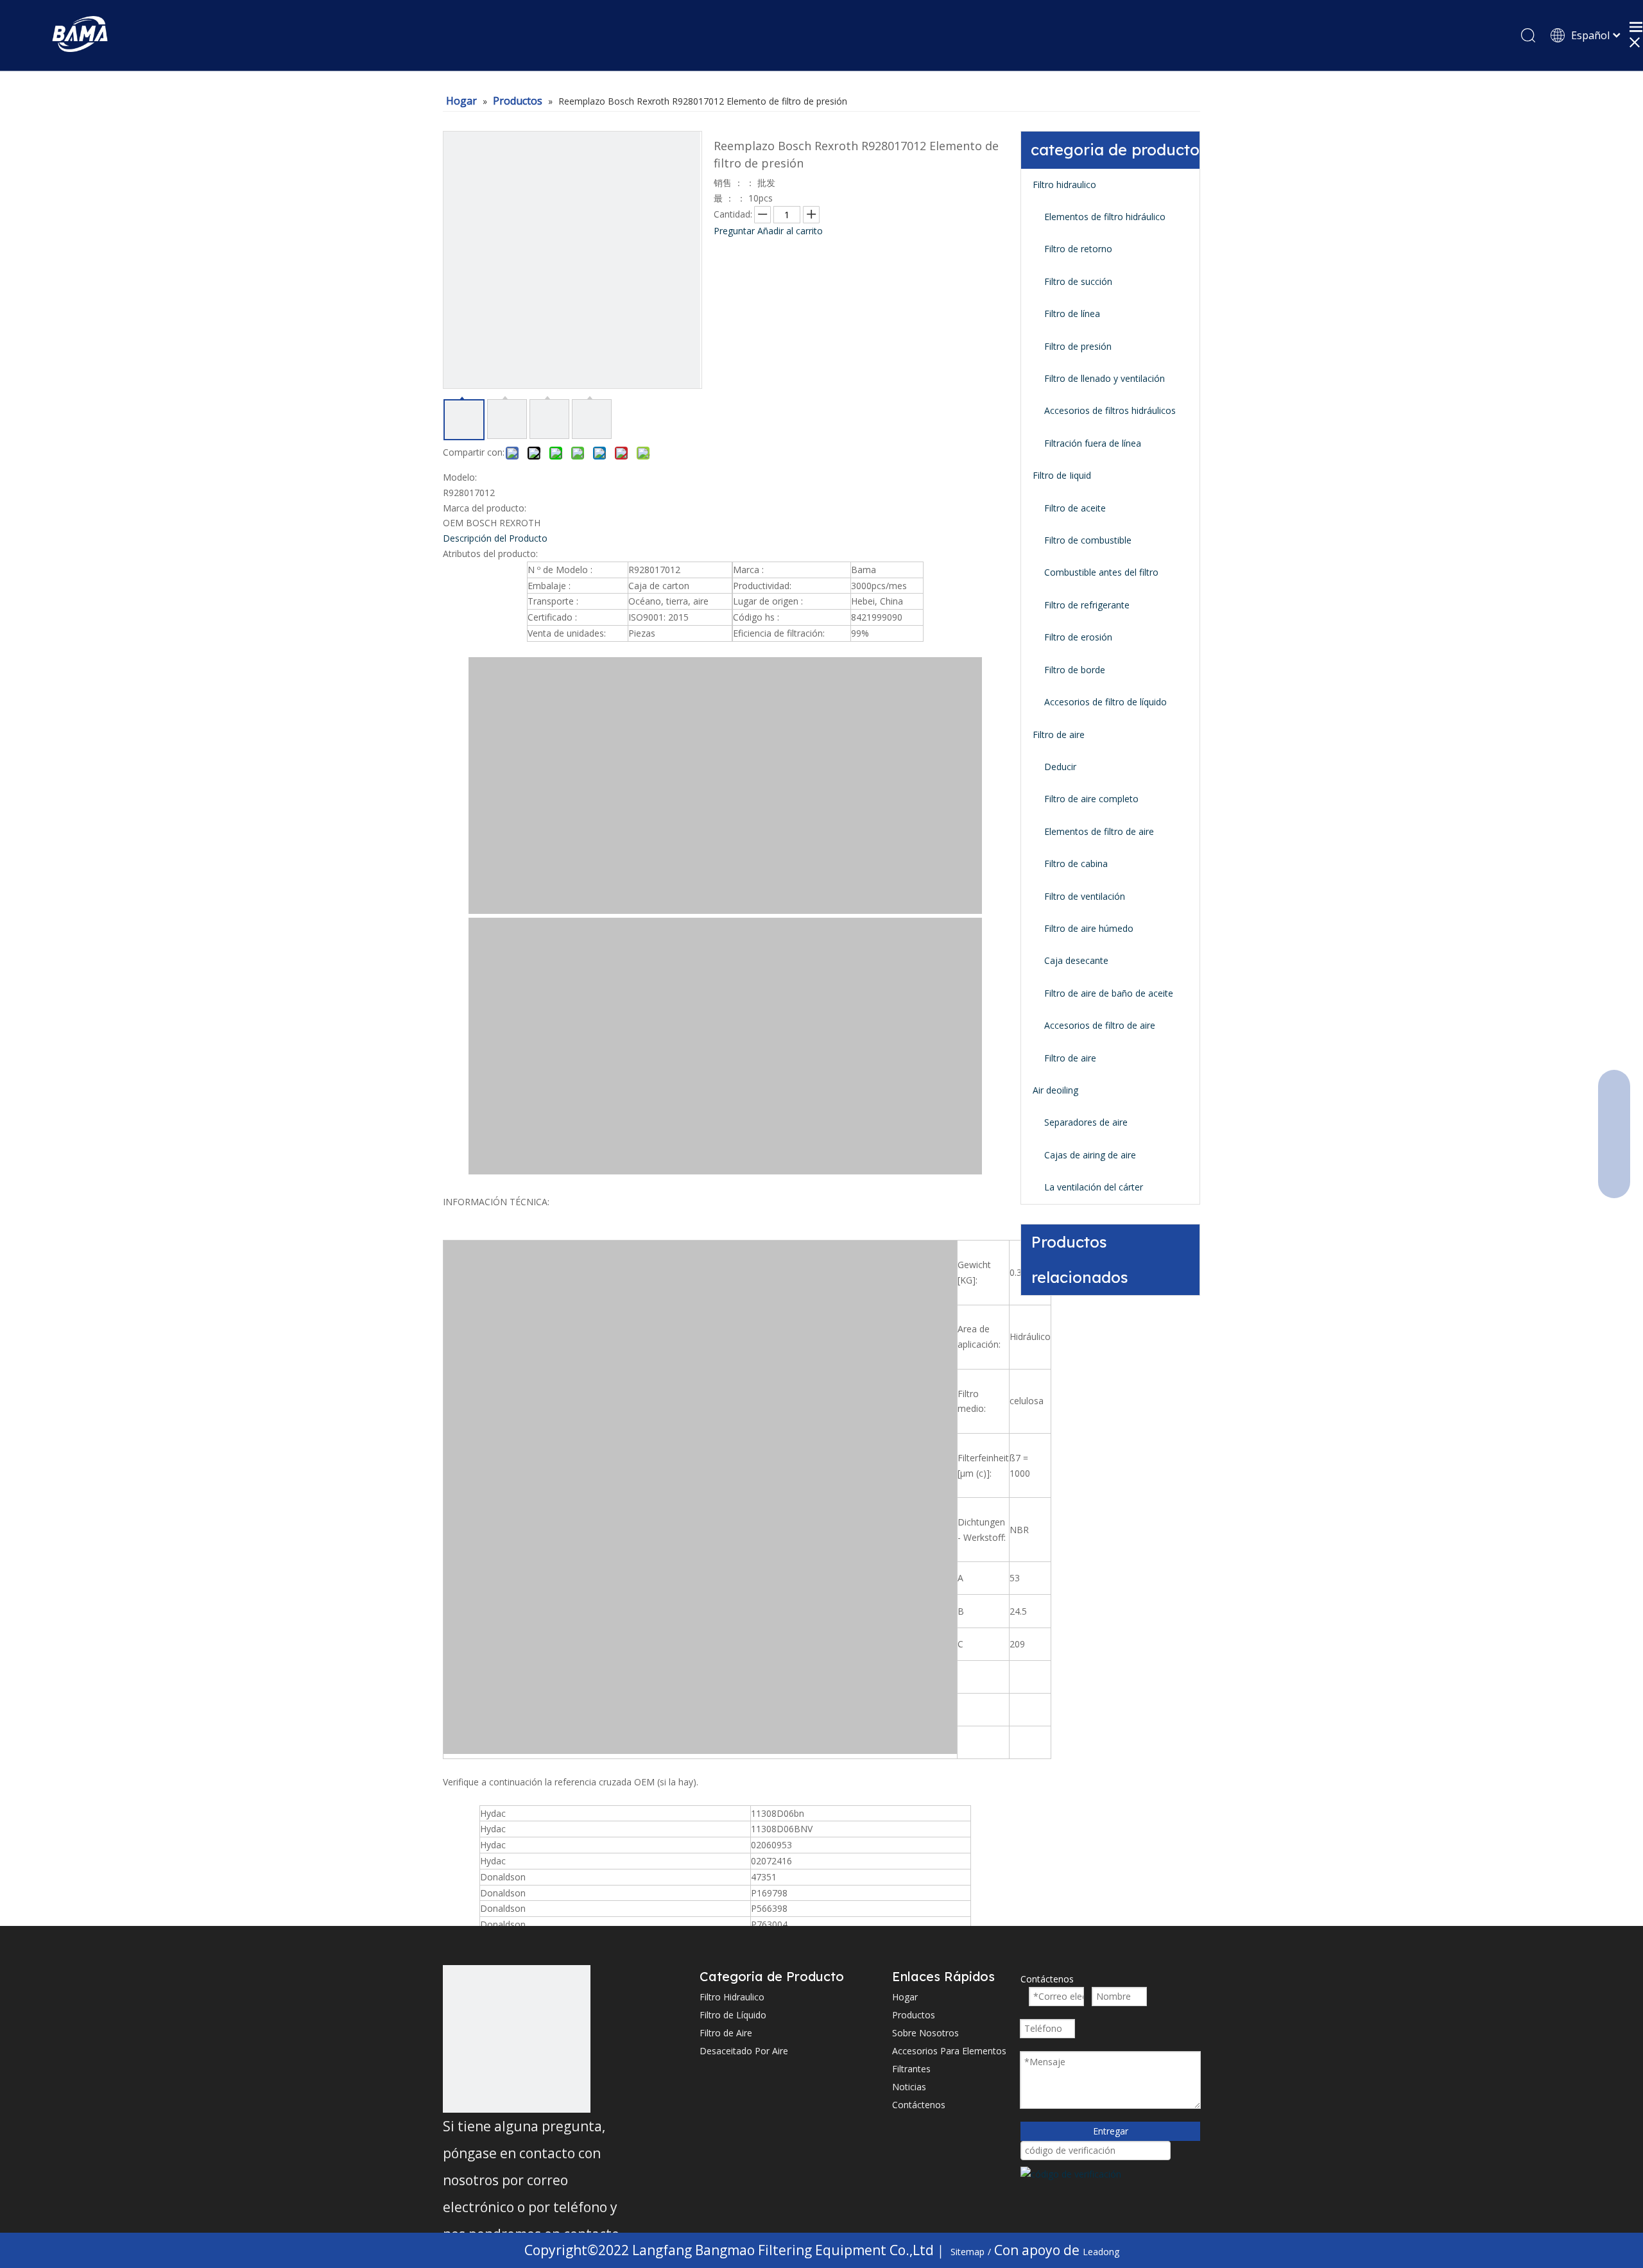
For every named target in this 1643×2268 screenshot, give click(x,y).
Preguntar (734, 231)
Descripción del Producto (495, 538)
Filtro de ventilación (1085, 896)
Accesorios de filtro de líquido (1105, 702)
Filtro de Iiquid (1062, 475)
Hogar (905, 1997)
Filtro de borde (1075, 670)
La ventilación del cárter (1094, 1187)
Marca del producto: (485, 508)
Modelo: (460, 477)
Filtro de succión (1078, 281)
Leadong (1101, 2252)
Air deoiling (1055, 1090)
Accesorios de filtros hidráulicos (1110, 410)
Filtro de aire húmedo (1089, 928)
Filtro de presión (1078, 346)
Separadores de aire (1086, 1122)
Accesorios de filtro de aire (1100, 1025)
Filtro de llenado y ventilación (1105, 378)
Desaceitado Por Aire (744, 2051)
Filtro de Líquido (733, 2015)
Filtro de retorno (1078, 249)
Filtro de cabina (1076, 863)
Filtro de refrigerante (1087, 605)
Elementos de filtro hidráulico (1105, 217)
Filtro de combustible (1088, 540)
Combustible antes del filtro (1101, 572)
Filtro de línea (1072, 314)
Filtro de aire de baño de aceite (1109, 993)
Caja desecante (1076, 960)
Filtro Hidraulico (732, 1997)
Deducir (1060, 767)
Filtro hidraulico (1064, 185)
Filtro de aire (1059, 735)
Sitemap (968, 2252)
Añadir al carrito (790, 231)
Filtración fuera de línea (1093, 443)
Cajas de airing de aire (1090, 1155)
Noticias (909, 2087)
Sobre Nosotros (925, 2033)
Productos (914, 2015)
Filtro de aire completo (1091, 799)
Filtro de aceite (1075, 508)
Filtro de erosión (1078, 637)
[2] (517, 2039)
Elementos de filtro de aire (1099, 831)
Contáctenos (919, 2105)
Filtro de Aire (726, 2033)
